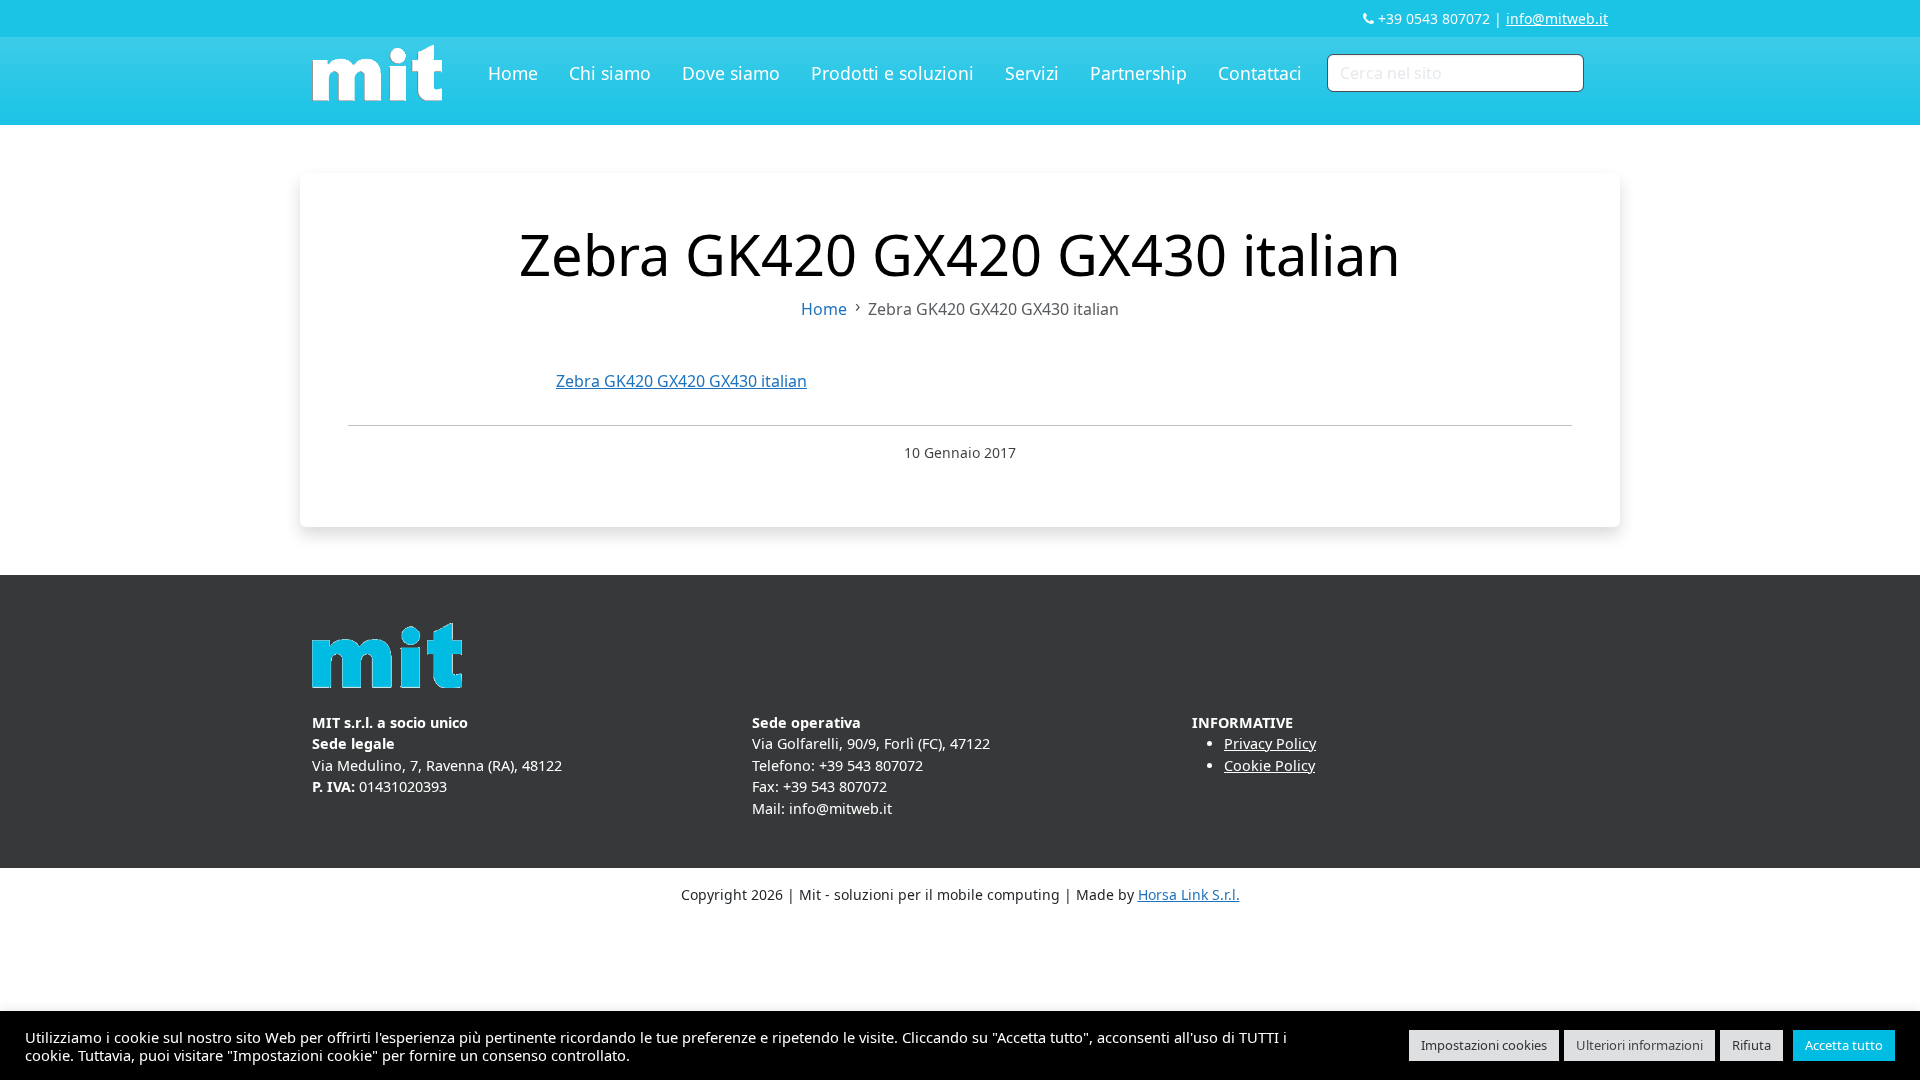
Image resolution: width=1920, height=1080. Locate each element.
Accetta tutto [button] (1844, 1045)
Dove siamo (731, 73)
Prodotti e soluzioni (892, 73)
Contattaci (1260, 73)
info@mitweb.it (1557, 18)
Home (513, 73)
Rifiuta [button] (1751, 1045)
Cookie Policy (1269, 765)
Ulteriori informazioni (1639, 1045)
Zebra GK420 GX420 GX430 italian (681, 381)
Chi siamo (610, 73)
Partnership (1138, 73)
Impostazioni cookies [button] (1484, 1045)
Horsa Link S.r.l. (1189, 894)
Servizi (1032, 73)
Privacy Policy (1270, 743)
